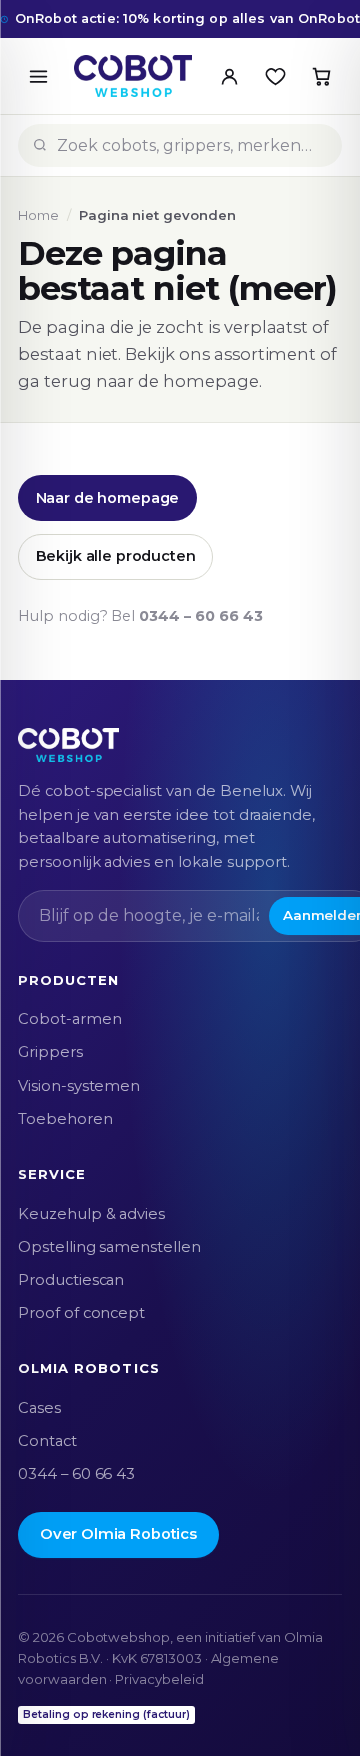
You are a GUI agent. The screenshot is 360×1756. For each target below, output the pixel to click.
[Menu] (38, 76)
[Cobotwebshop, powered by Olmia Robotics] (133, 76)
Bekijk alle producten (116, 556)
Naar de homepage (108, 498)
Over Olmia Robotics (118, 1534)
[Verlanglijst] (275, 76)
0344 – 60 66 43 (200, 616)
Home (38, 215)
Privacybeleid (159, 1679)
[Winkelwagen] (321, 76)
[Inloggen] (229, 76)
